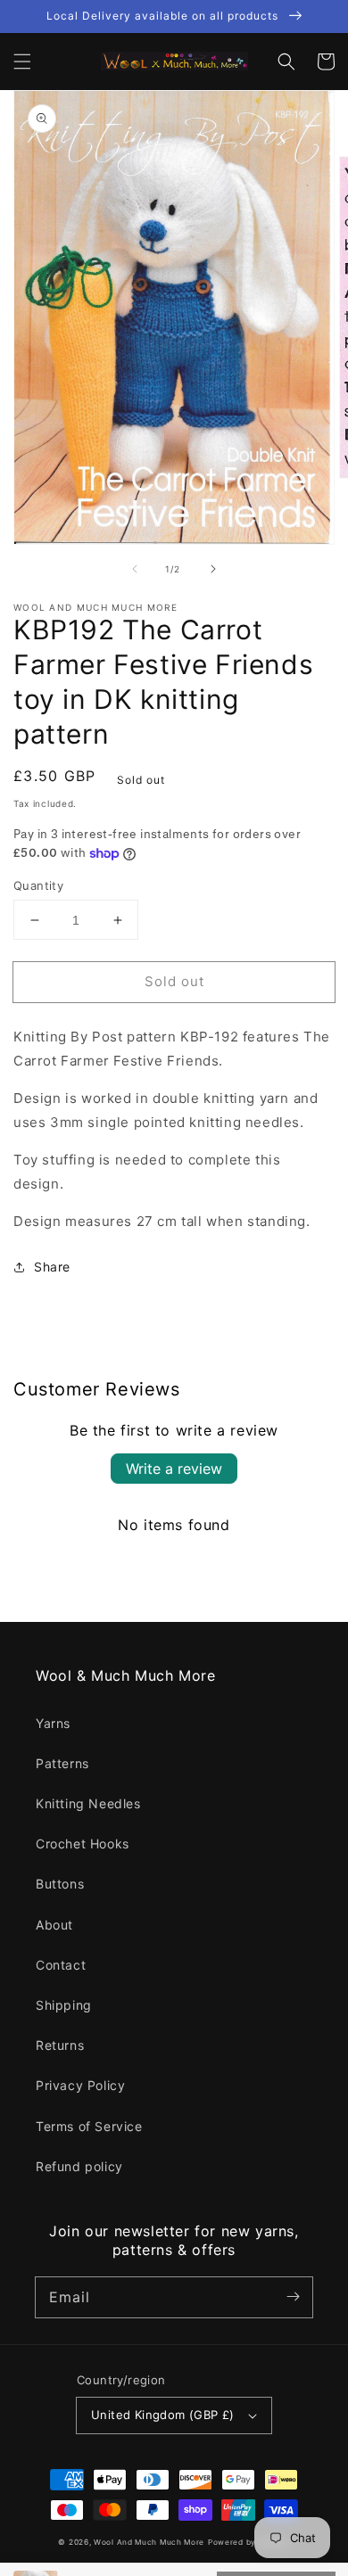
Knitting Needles (88, 1803)
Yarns (53, 1723)
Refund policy (79, 2166)
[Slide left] (135, 569)
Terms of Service (89, 2126)
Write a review (174, 1469)
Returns (60, 2045)
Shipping (64, 2005)
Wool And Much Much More (149, 2542)
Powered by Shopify (249, 2542)
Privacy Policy (80, 2085)
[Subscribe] (293, 2297)
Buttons (60, 1884)
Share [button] (52, 1267)
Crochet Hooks (83, 1844)
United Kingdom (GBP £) (163, 2415)
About (54, 1925)
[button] (22, 62)
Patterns (62, 1763)
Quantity (38, 885)
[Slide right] (213, 569)
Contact (61, 1965)
